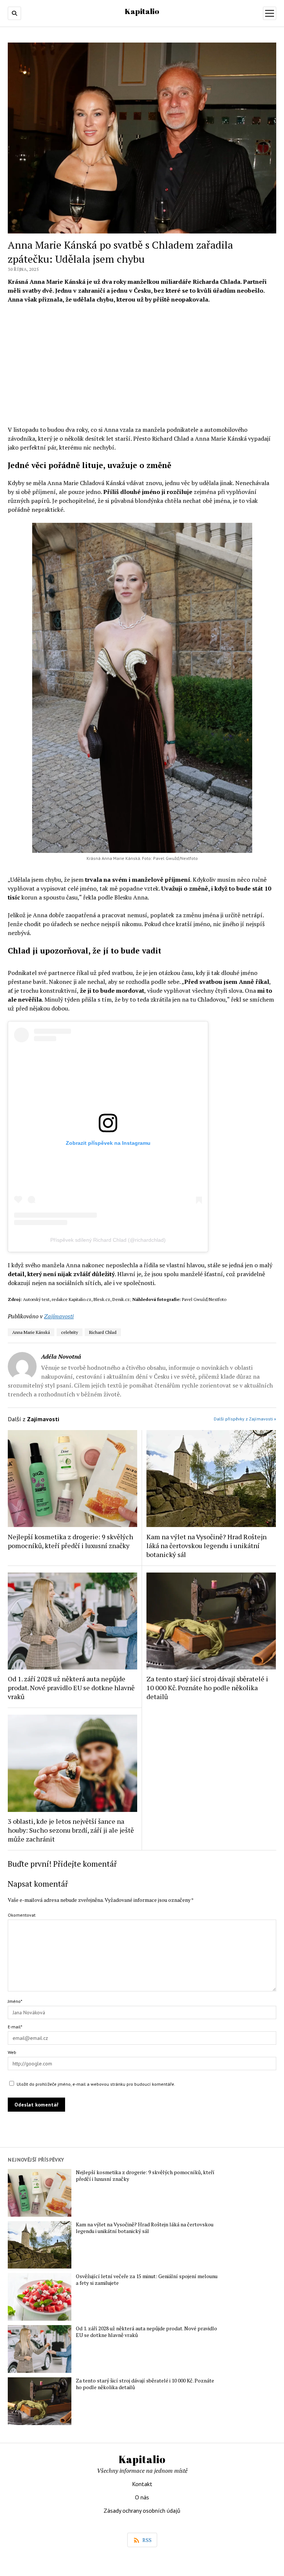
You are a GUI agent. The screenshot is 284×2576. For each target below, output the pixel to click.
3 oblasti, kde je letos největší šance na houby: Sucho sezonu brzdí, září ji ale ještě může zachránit (71, 1830)
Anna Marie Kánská (31, 1332)
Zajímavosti (59, 1316)
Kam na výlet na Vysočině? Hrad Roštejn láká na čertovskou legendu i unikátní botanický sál (207, 1546)
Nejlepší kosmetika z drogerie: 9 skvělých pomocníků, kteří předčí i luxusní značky (70, 1541)
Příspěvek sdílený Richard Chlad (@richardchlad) (108, 1240)
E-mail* (15, 2027)
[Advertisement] (142, 364)
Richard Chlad (103, 1332)
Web (12, 2052)
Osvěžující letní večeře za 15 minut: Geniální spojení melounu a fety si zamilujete (147, 2280)
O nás (142, 2497)
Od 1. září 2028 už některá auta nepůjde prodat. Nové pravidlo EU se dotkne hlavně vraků (71, 1688)
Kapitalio (142, 11)
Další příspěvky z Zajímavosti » (245, 1419)
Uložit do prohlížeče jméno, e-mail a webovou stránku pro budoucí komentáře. (96, 2084)
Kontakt (142, 2484)
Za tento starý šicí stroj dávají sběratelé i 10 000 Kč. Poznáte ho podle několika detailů (207, 1688)
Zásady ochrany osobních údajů (142, 2511)
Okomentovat (22, 1915)
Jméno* (15, 2001)
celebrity (70, 1332)
